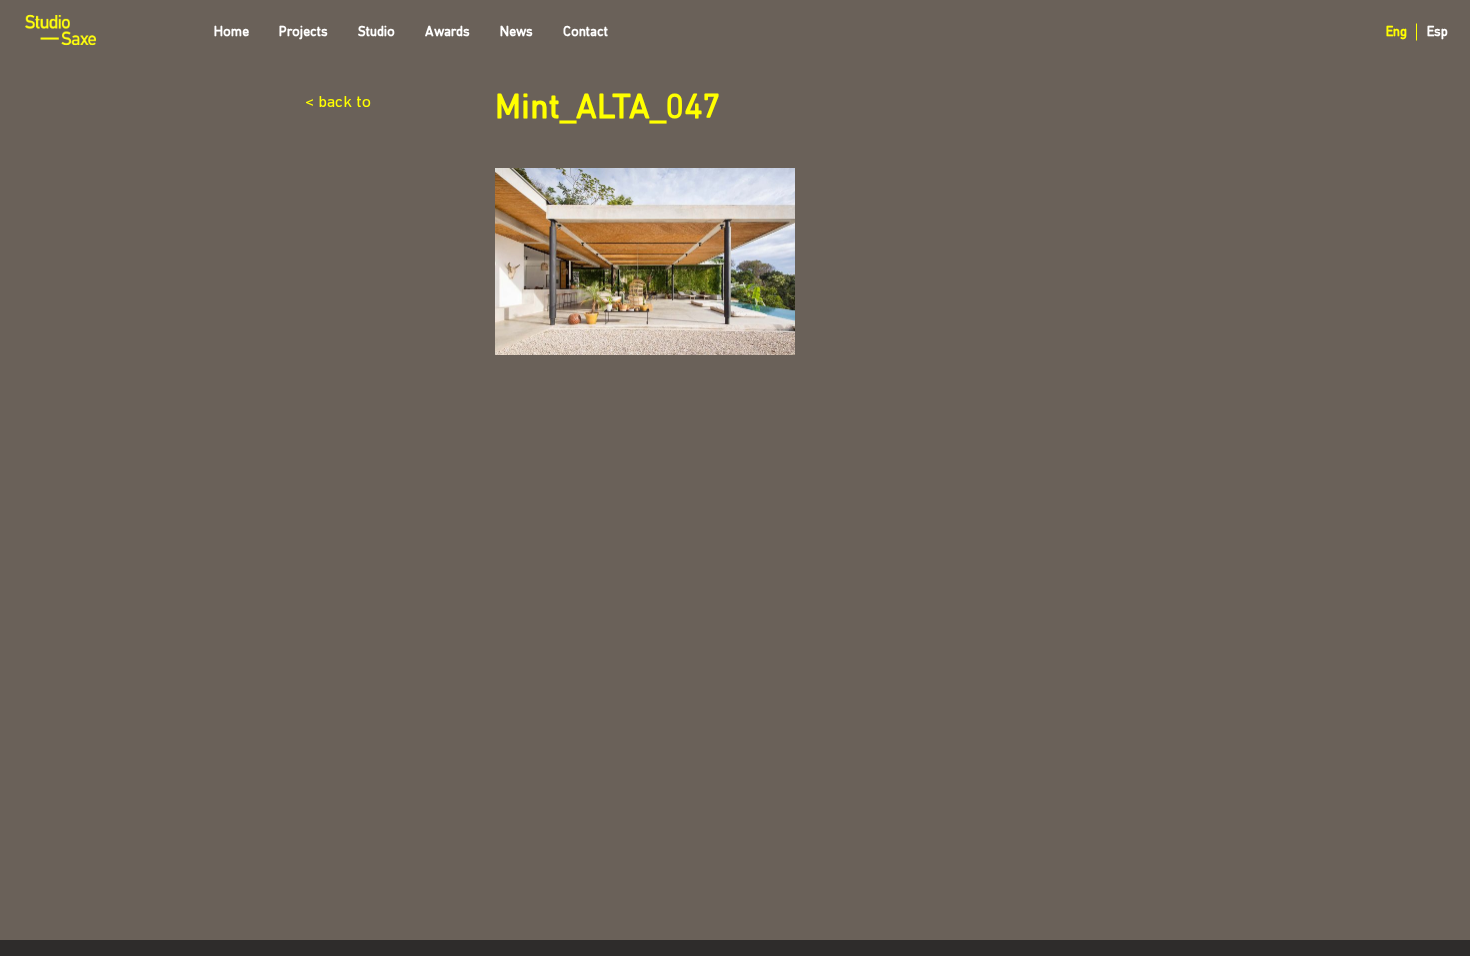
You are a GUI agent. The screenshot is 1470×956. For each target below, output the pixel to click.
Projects (303, 32)
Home (231, 32)
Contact (585, 32)
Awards (447, 32)
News (516, 32)
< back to (338, 102)
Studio (376, 32)
